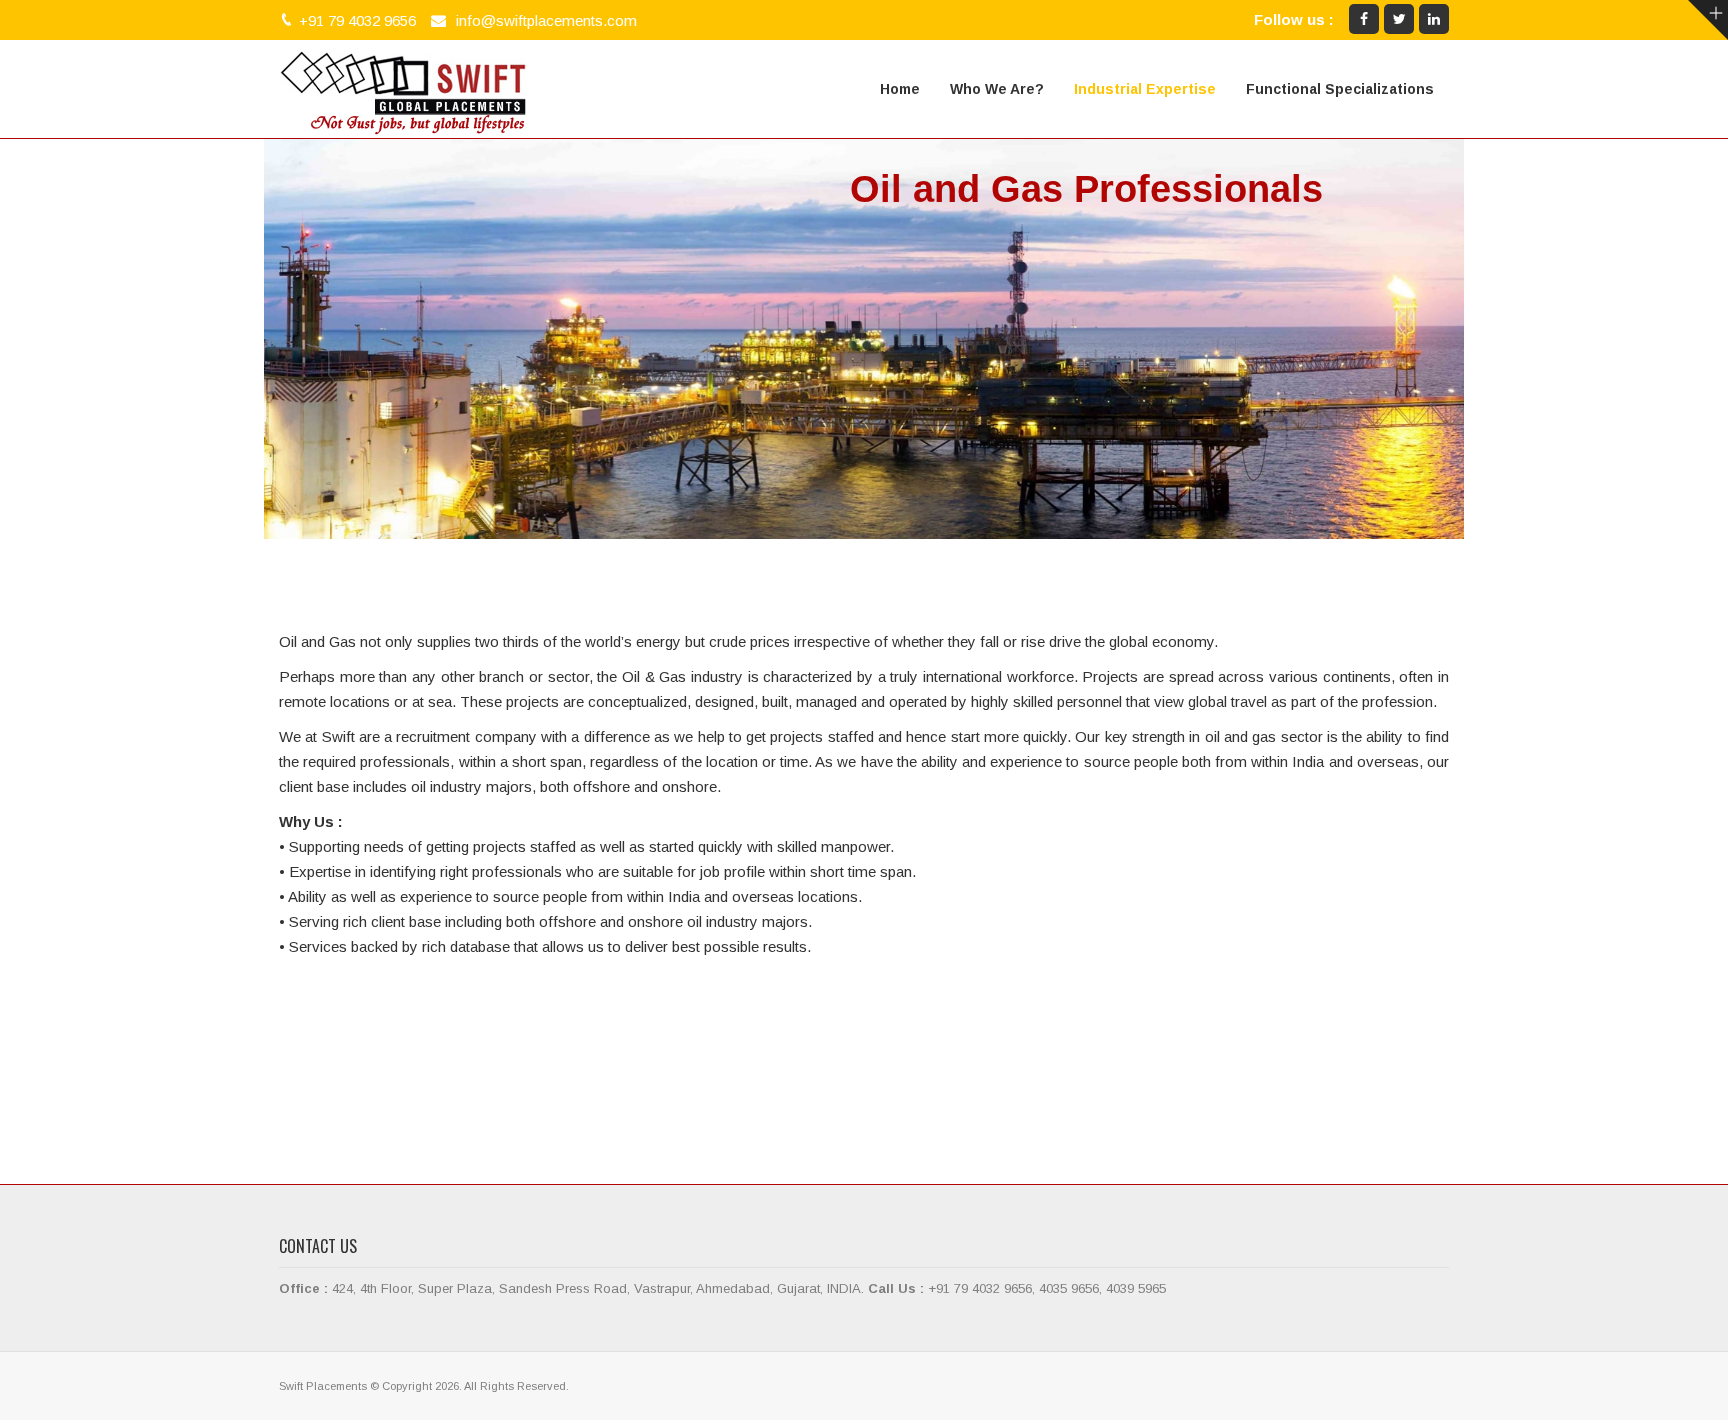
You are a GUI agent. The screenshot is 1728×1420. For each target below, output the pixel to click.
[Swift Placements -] (404, 89)
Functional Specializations (1340, 89)
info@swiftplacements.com (546, 20)
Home (900, 89)
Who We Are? (997, 89)
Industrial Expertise (1145, 89)
